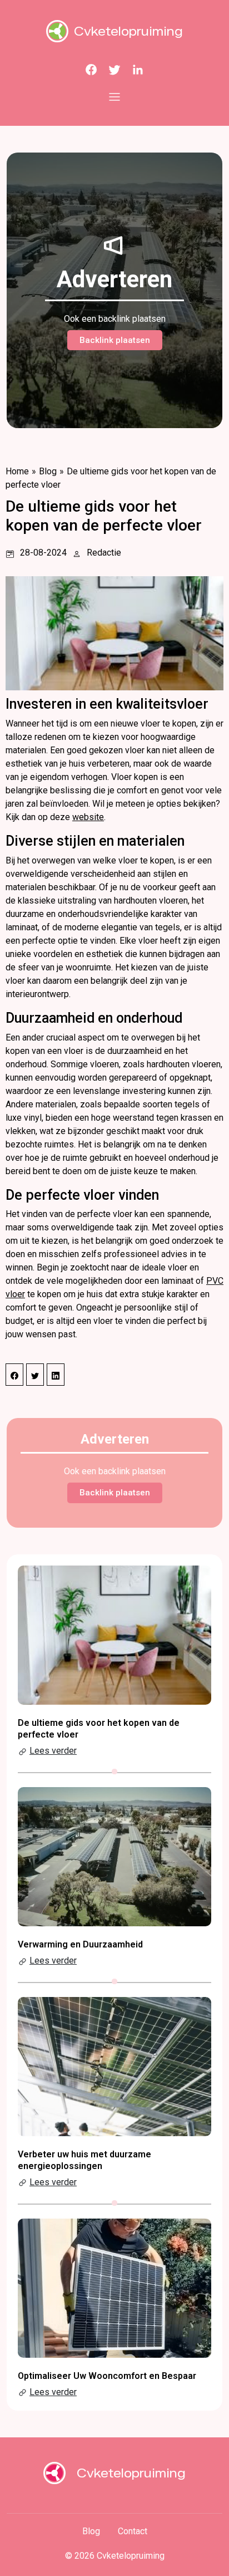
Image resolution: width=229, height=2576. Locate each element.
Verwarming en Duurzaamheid (80, 1944)
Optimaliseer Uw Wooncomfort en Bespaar (107, 2376)
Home (17, 471)
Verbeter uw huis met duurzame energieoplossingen (84, 2160)
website (88, 817)
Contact (133, 2531)
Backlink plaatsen (115, 340)
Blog (48, 471)
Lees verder (53, 1751)
